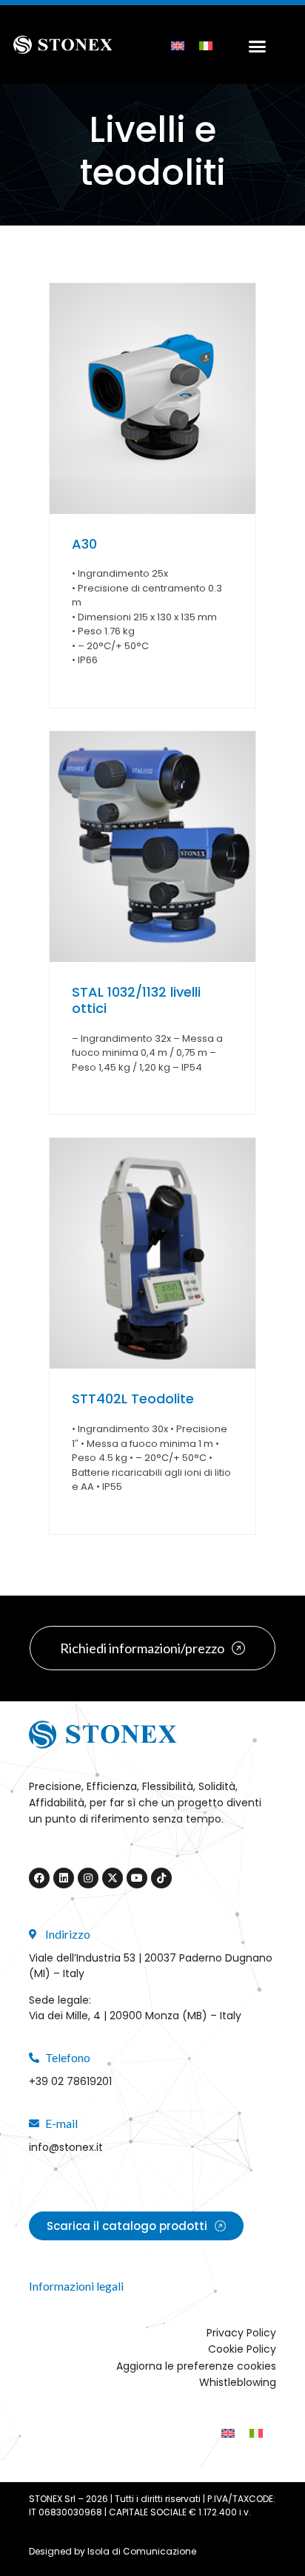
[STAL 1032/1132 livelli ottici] (153, 847)
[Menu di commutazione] (254, 44)
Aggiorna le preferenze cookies (196, 2366)
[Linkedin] (64, 1878)
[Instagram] (88, 1878)
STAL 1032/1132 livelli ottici (136, 1000)
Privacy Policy (241, 2333)
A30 (84, 544)
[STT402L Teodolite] (153, 1253)
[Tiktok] (161, 1878)
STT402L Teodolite (133, 1399)
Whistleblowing (238, 2382)
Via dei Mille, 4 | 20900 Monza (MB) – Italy (135, 2016)
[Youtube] (137, 1878)
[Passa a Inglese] (178, 45)
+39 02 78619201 (70, 2081)
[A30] (153, 399)
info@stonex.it (66, 2147)
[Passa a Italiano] (206, 45)
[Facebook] (39, 1878)
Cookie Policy (242, 2349)
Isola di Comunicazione (142, 2551)
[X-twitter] (113, 1878)
